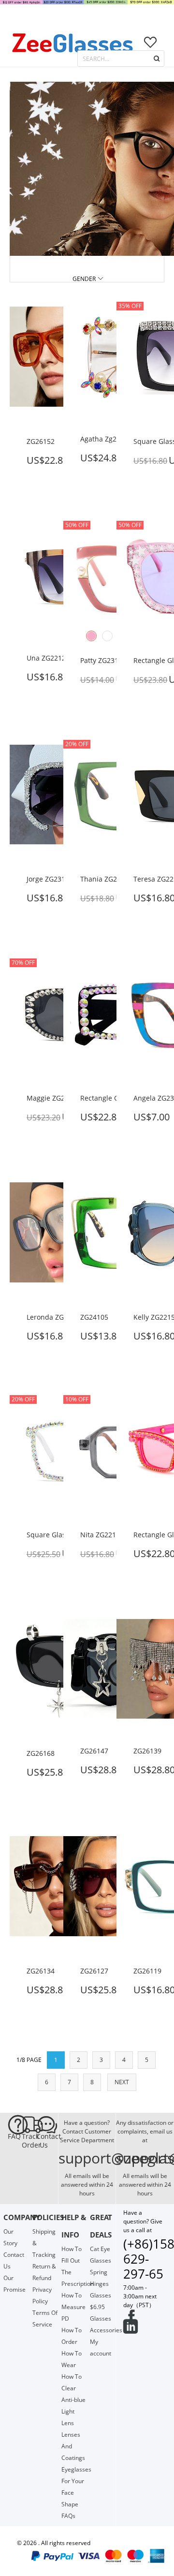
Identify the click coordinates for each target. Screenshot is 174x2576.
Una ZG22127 (48, 658)
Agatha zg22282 (106, 439)
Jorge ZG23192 (50, 879)
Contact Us (43, 2141)
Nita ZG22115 (102, 1535)
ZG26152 (41, 441)
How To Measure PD (73, 2307)
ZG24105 (94, 1317)
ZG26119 (147, 1971)
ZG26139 (147, 1751)
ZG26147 (94, 1751)
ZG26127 (94, 1971)
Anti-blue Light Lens (73, 2411)
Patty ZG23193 (103, 660)
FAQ (14, 2136)
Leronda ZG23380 (55, 1317)
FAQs (68, 2516)
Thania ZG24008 (106, 879)
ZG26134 (41, 1971)
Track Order (29, 2141)
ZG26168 (41, 1753)
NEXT (122, 2082)
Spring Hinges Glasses (101, 2284)
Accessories (106, 2330)
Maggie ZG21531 (53, 1098)
